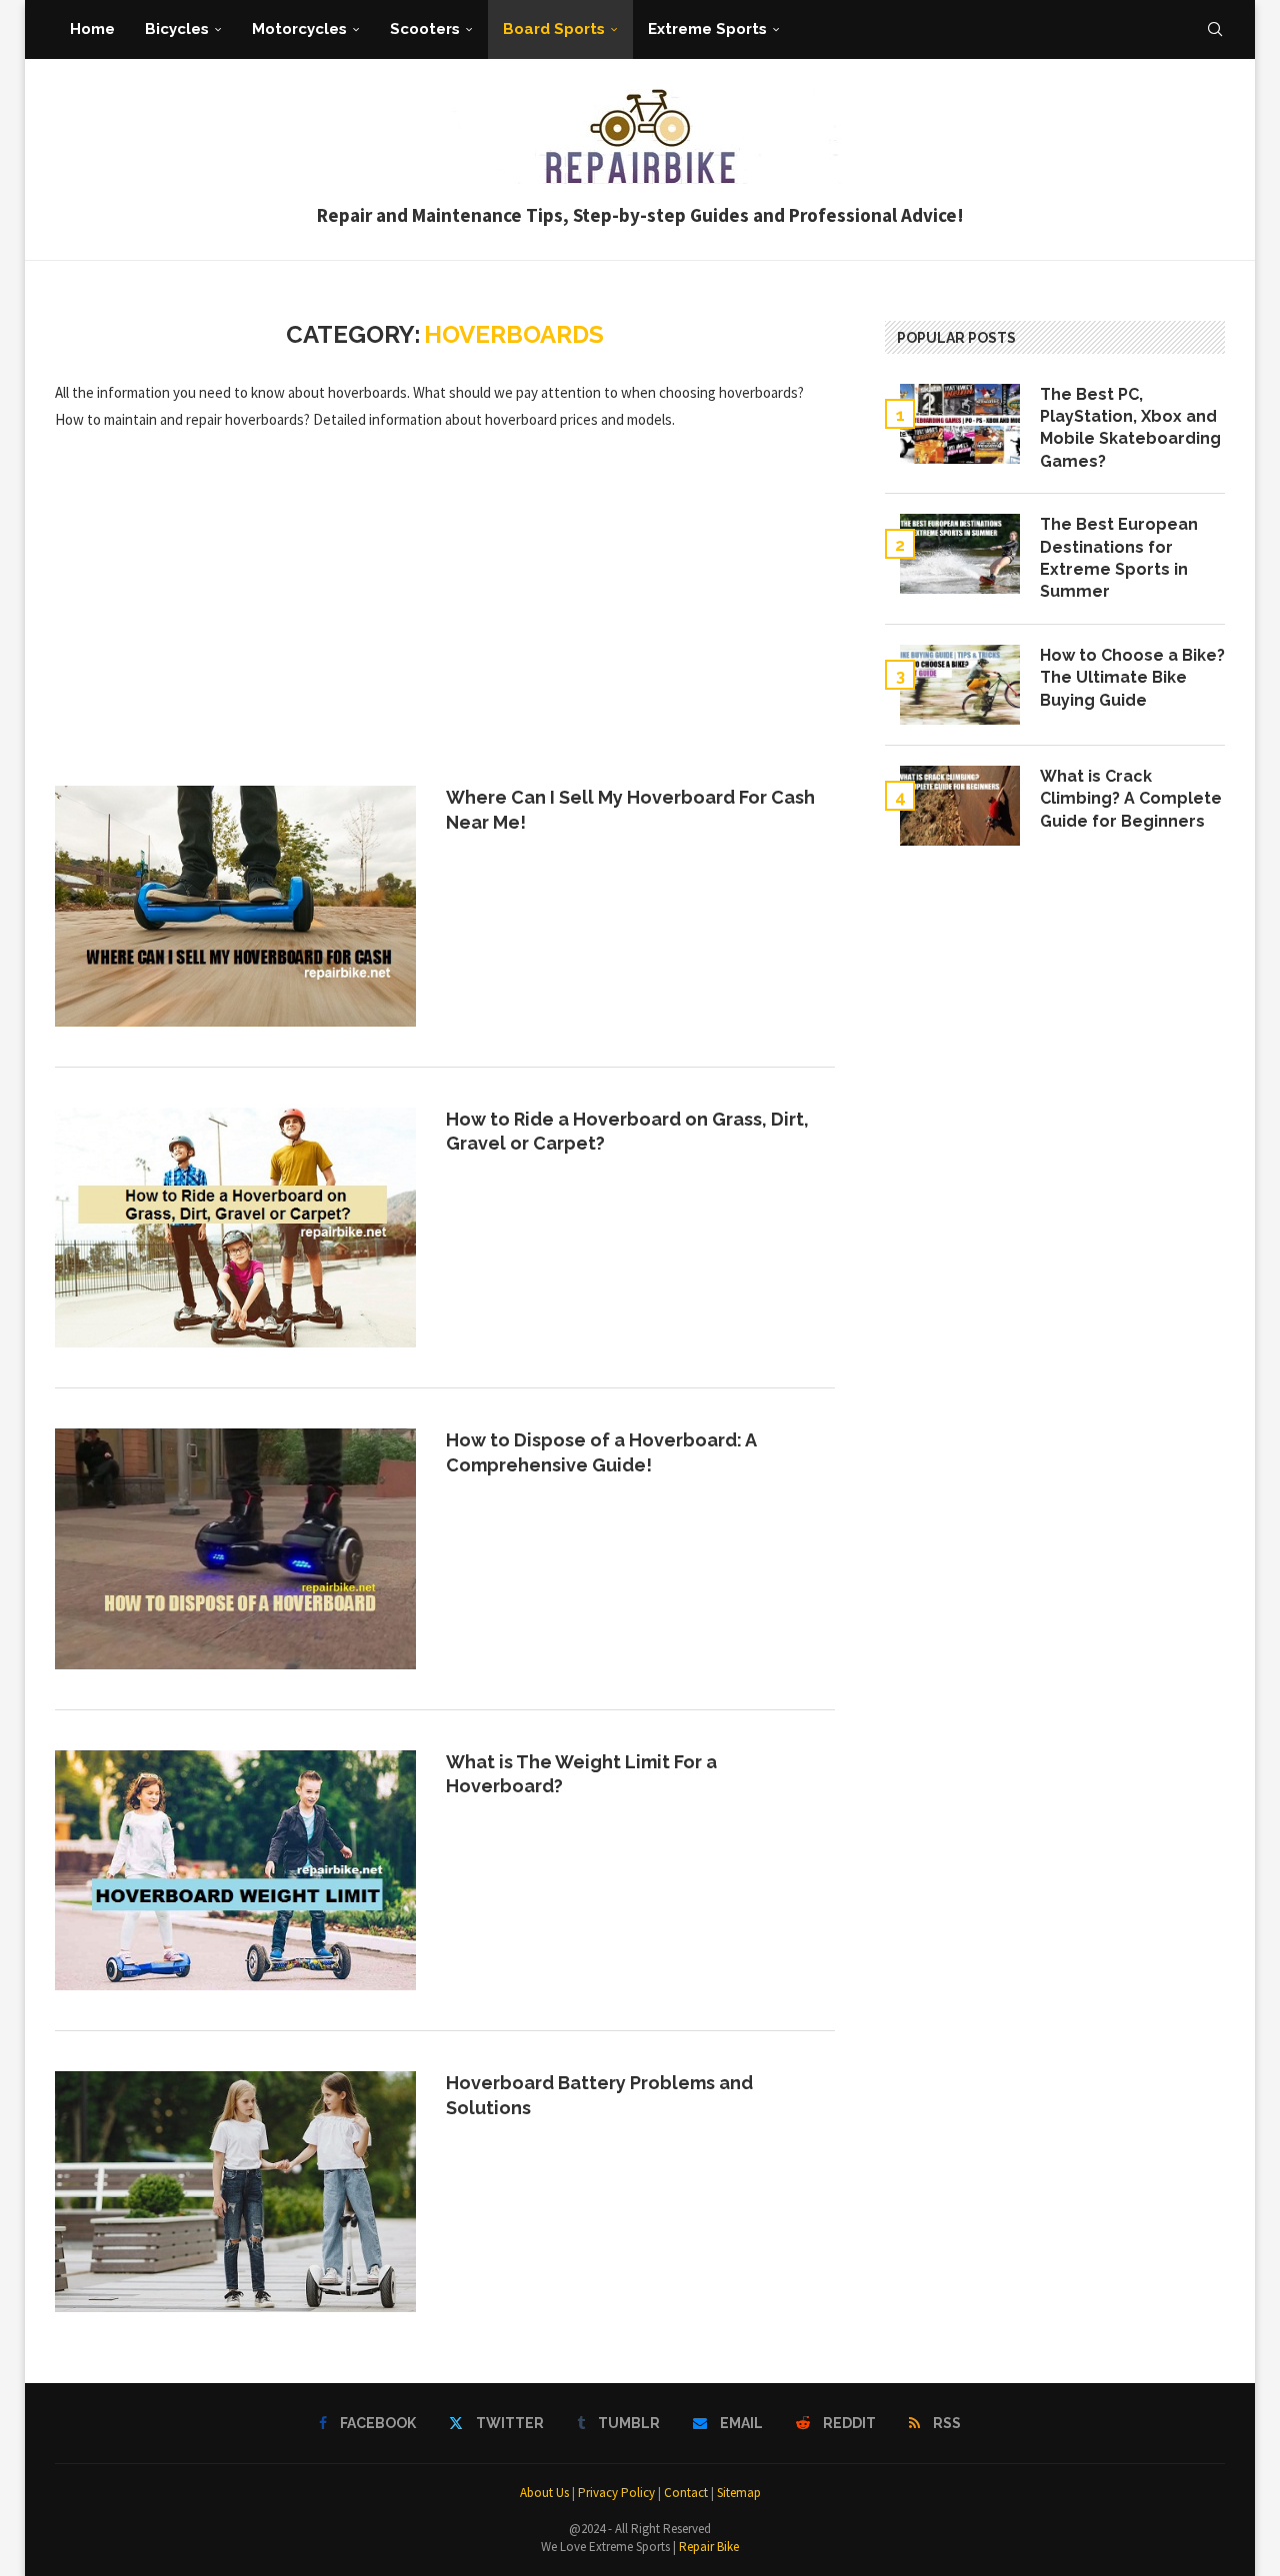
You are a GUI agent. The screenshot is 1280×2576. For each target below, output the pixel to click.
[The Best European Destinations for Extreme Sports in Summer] (960, 554)
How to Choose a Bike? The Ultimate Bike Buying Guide (1132, 678)
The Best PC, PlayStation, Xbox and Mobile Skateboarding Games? (1130, 428)
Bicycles (177, 29)
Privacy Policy (616, 2493)
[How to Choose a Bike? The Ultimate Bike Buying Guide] (960, 685)
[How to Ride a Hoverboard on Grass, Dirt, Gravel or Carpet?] (235, 1228)
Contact (686, 2493)
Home (92, 29)
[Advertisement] (445, 608)
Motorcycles (299, 29)
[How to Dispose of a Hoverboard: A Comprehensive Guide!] (235, 1548)
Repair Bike (709, 2547)
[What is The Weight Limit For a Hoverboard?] (235, 1870)
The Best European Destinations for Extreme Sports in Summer (1119, 558)
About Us (544, 2493)
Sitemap (739, 2493)
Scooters (425, 29)
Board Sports (554, 29)
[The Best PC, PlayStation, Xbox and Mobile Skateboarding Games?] (960, 424)
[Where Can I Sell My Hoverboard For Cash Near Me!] (235, 906)
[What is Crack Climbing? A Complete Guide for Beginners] (960, 806)
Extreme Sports (707, 29)
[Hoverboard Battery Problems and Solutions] (235, 2191)
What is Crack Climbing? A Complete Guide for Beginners (1131, 799)
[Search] (1215, 29)
